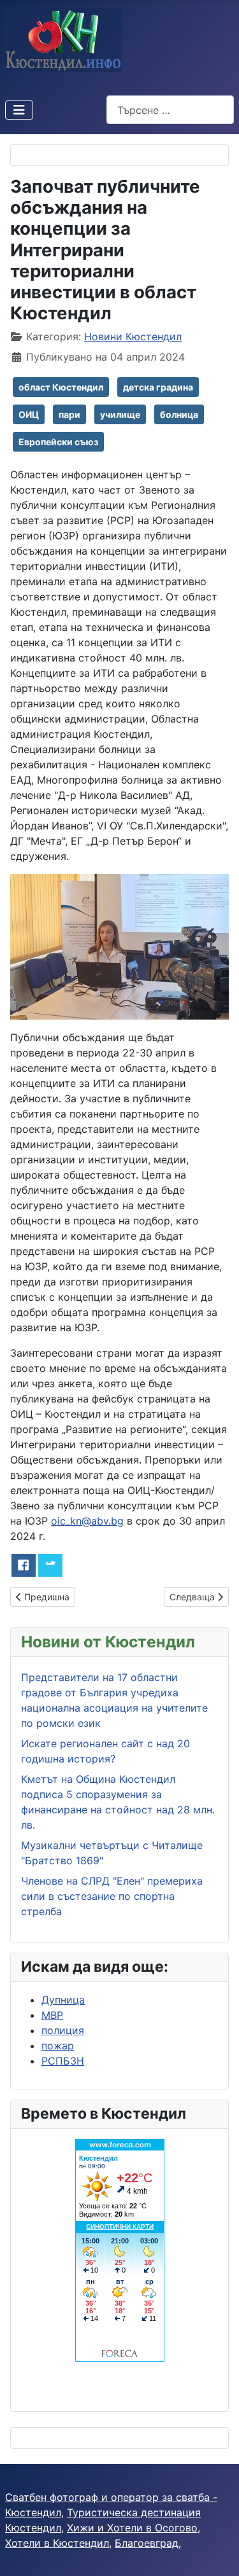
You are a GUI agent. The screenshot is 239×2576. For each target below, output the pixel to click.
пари (69, 414)
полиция (63, 2030)
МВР (52, 2015)
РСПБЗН (63, 2061)
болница (179, 414)
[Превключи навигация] (19, 110)
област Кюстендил (61, 387)
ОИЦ (29, 414)
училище (120, 414)
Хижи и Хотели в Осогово (132, 2528)
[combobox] (170, 110)
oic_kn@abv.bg (87, 1521)
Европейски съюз (58, 442)
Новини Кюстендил (133, 336)
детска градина (158, 387)
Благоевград (147, 2543)
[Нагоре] (217, 2552)
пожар (58, 2046)
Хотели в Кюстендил (57, 2543)
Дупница (63, 2000)
